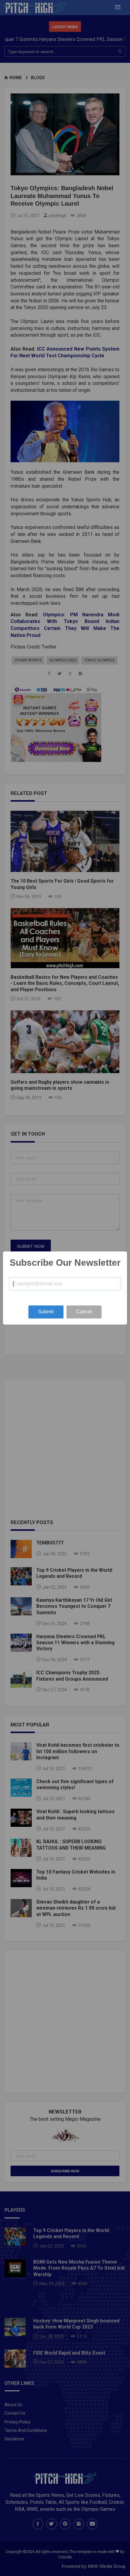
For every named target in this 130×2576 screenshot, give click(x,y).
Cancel (84, 1312)
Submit (46, 1312)
